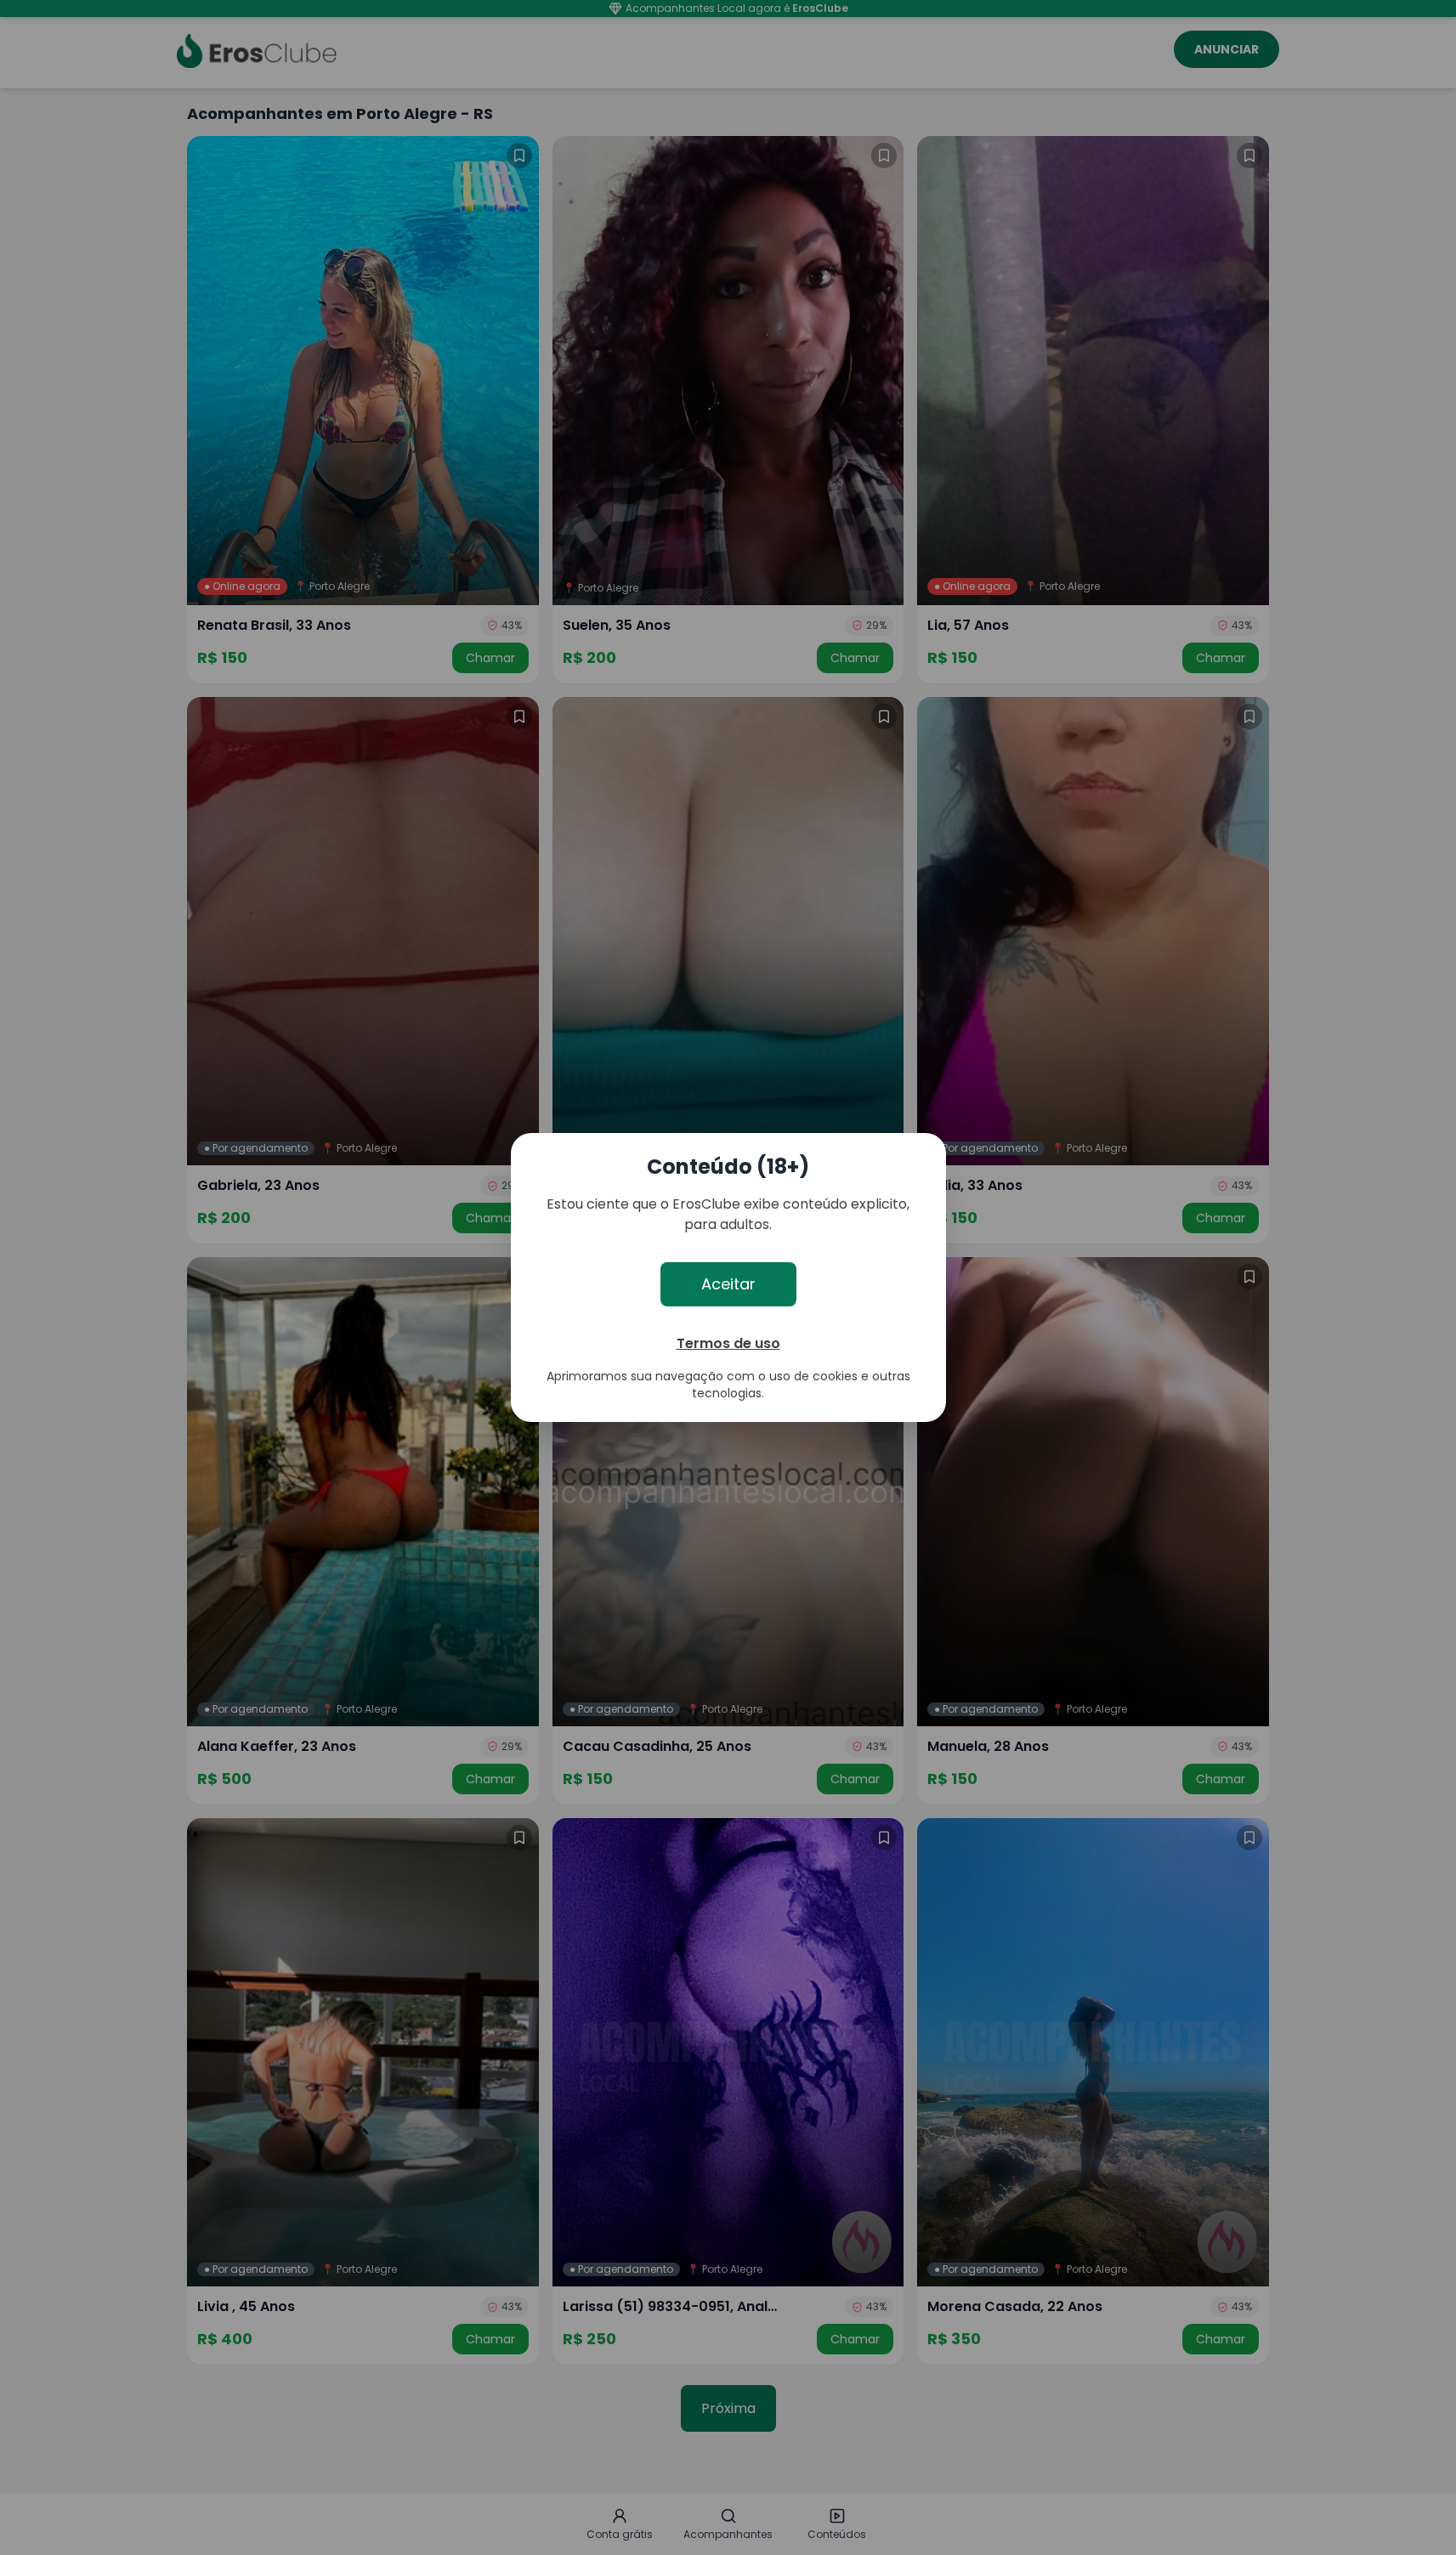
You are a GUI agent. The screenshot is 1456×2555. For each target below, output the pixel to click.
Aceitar (728, 1284)
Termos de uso (728, 1343)
